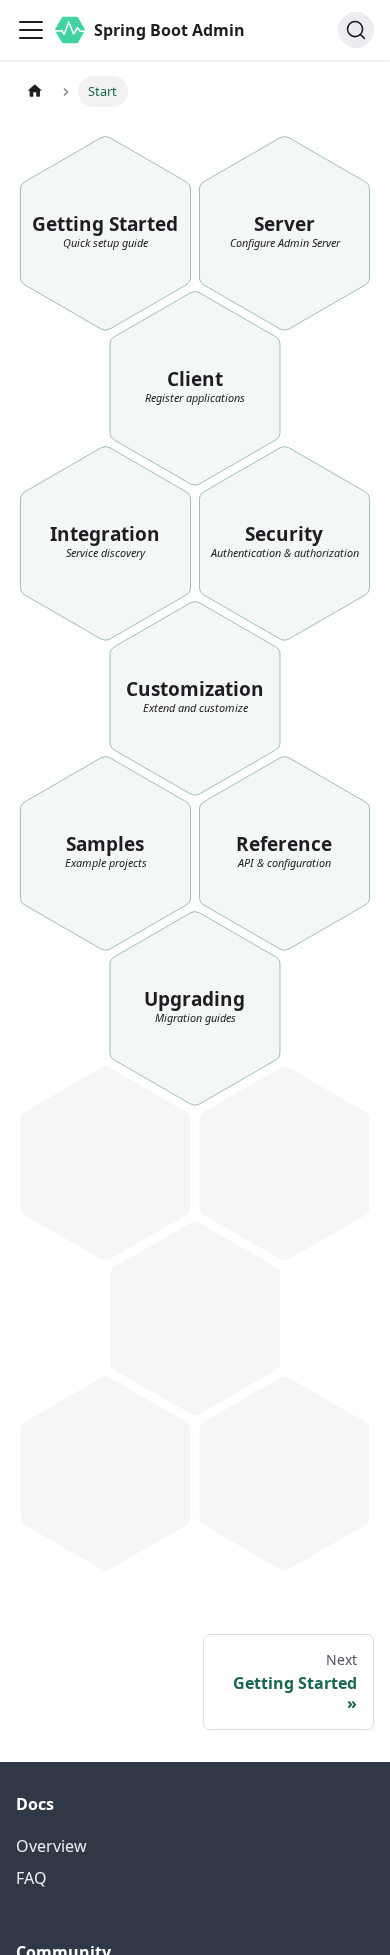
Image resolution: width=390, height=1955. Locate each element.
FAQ (31, 1878)
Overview (51, 1846)
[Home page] (35, 91)
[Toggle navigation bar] (31, 30)
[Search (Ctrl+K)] (356, 30)
